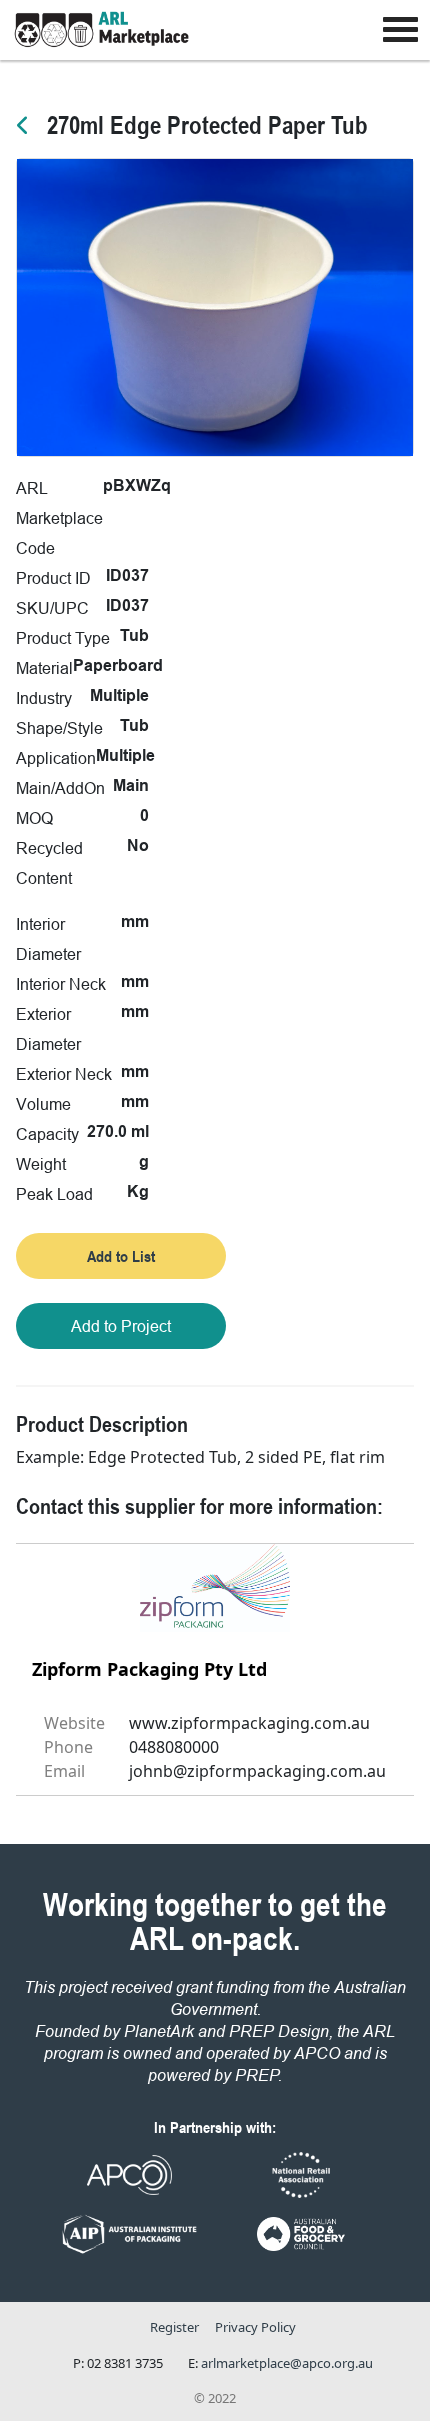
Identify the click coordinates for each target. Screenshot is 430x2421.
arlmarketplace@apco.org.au (287, 2363)
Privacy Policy (255, 2327)
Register (174, 2327)
